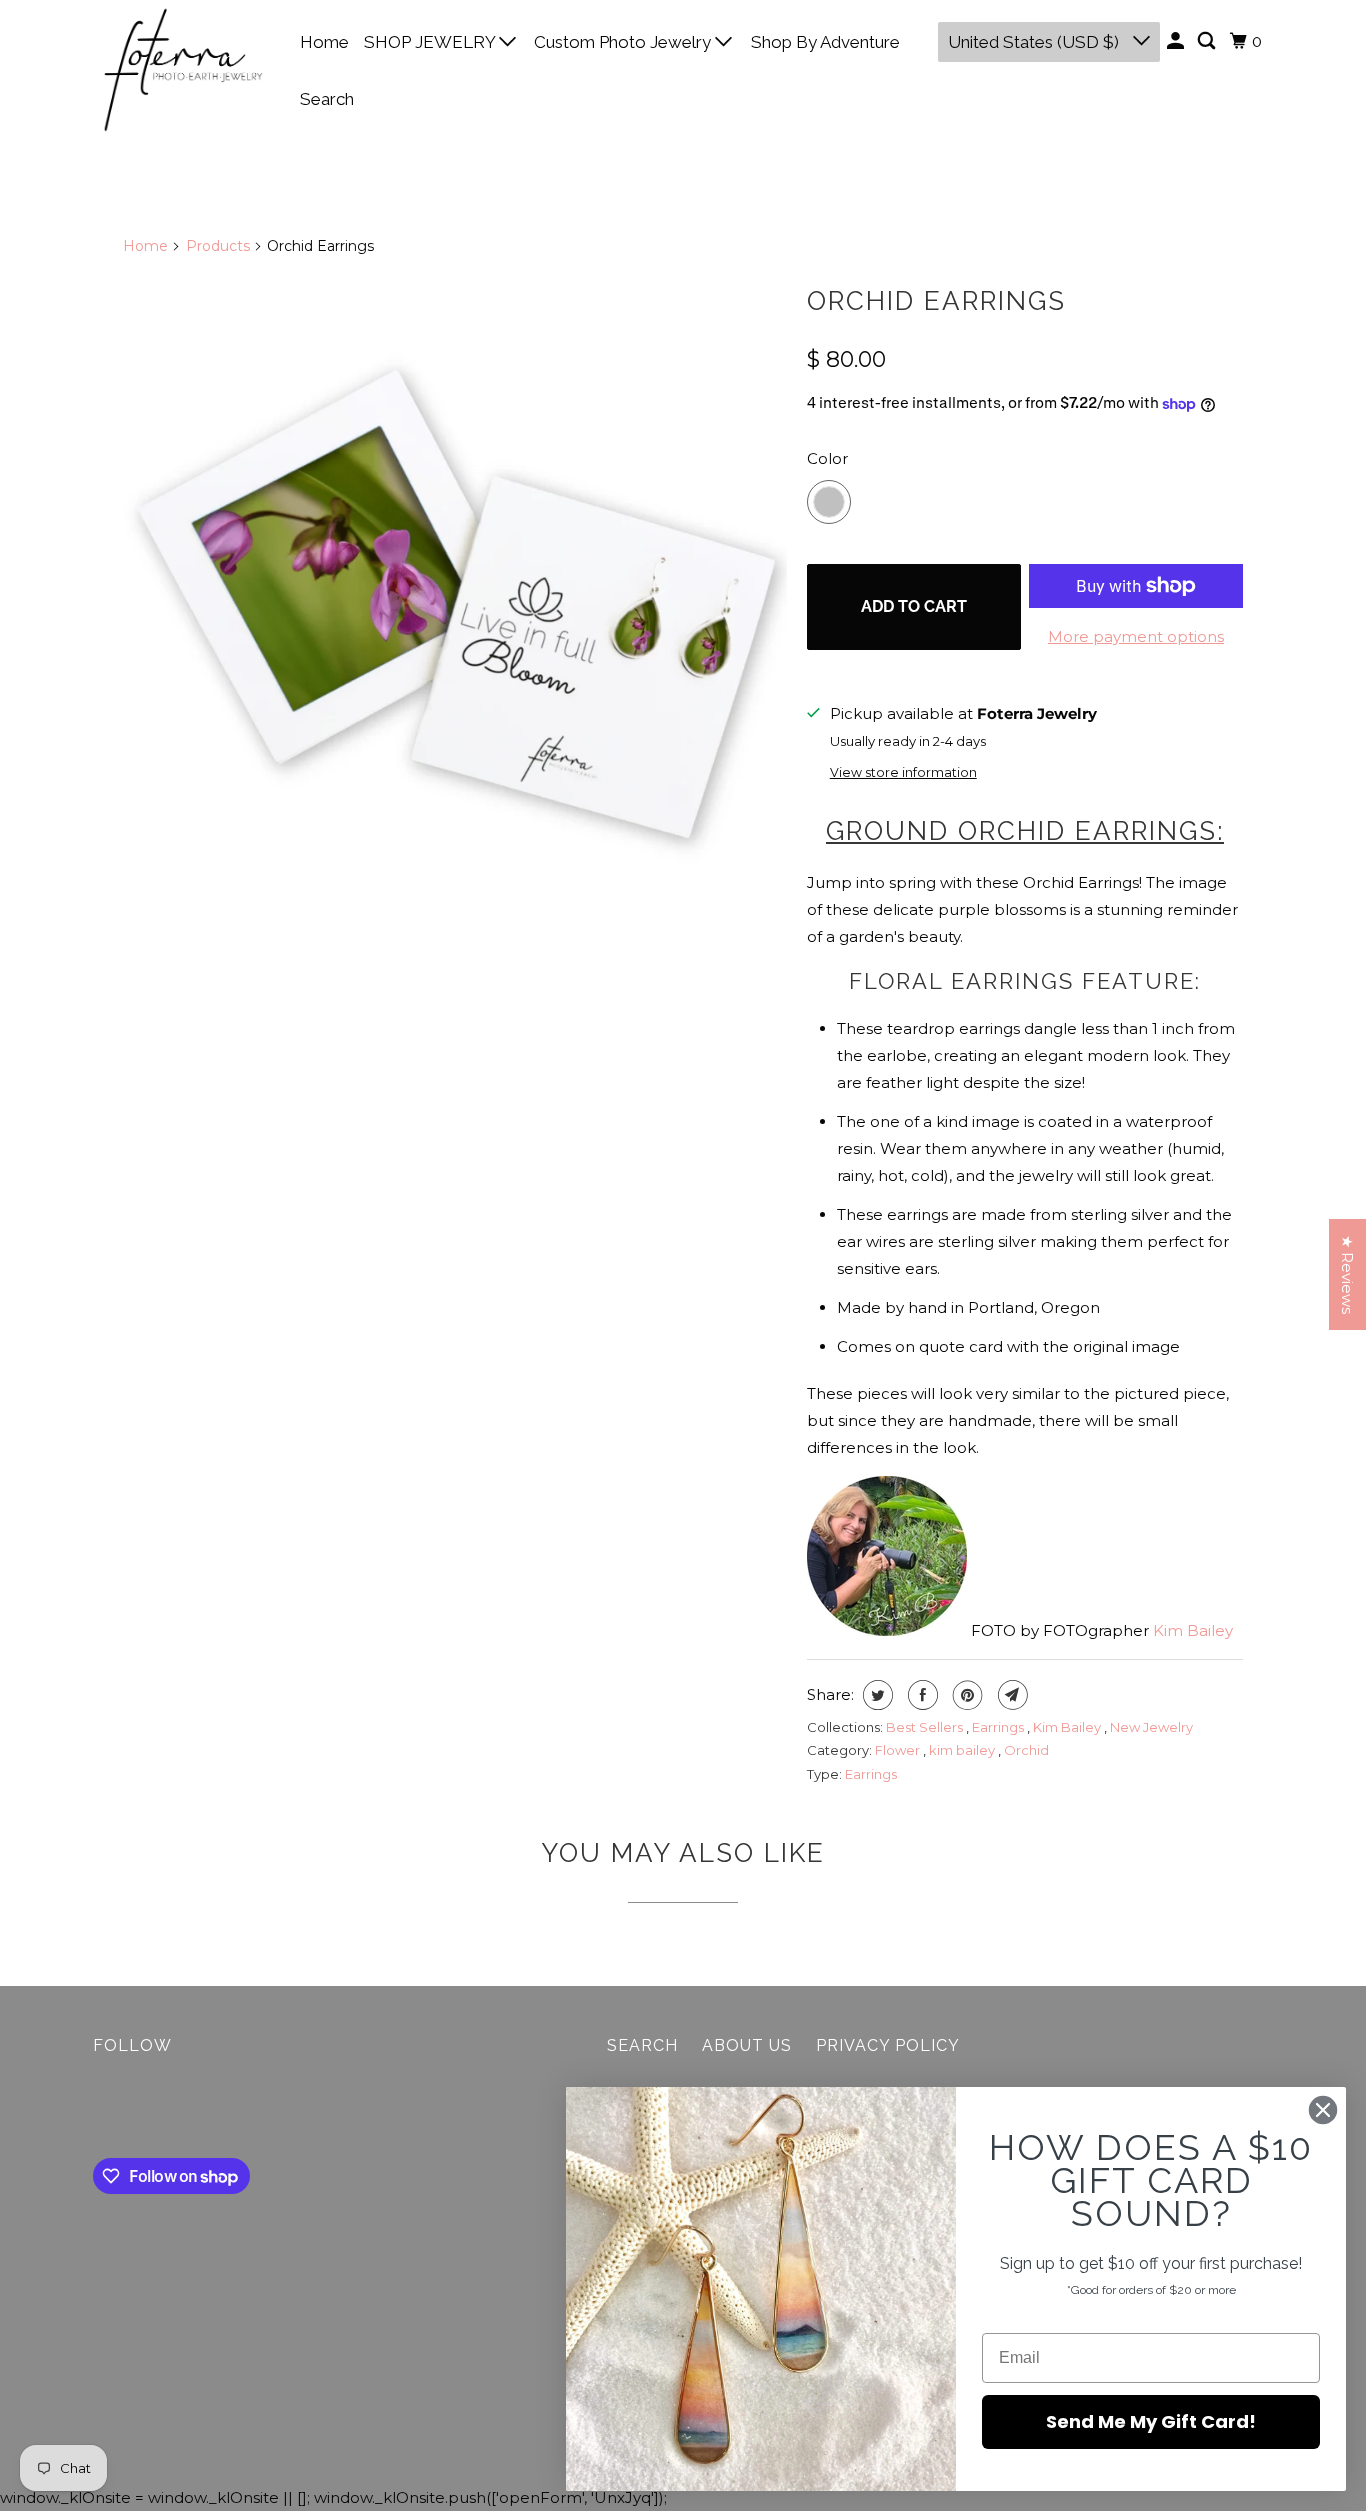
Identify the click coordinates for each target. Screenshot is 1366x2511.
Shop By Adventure (825, 42)
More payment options (1136, 636)
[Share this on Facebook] (920, 1695)
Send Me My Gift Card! (1151, 2421)
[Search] (1208, 41)
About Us (747, 2045)
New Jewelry (1151, 1727)
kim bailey (963, 1750)
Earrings (999, 1727)
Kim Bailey (1193, 1630)
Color (827, 458)
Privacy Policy (888, 2045)
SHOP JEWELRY (431, 42)
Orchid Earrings (936, 301)
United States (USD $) (1035, 42)
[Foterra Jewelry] (183, 70)
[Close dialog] (1323, 2110)
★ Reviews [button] (1347, 1274)
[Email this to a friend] (1010, 1695)
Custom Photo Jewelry (624, 42)
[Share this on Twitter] (875, 1695)
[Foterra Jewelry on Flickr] (98, 2111)
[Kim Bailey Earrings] (455, 606)
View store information (903, 772)
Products (218, 246)
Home (324, 42)
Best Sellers (926, 1727)
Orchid (1026, 1750)
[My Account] (1177, 41)
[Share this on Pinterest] (965, 1695)
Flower (899, 1750)
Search (327, 99)
